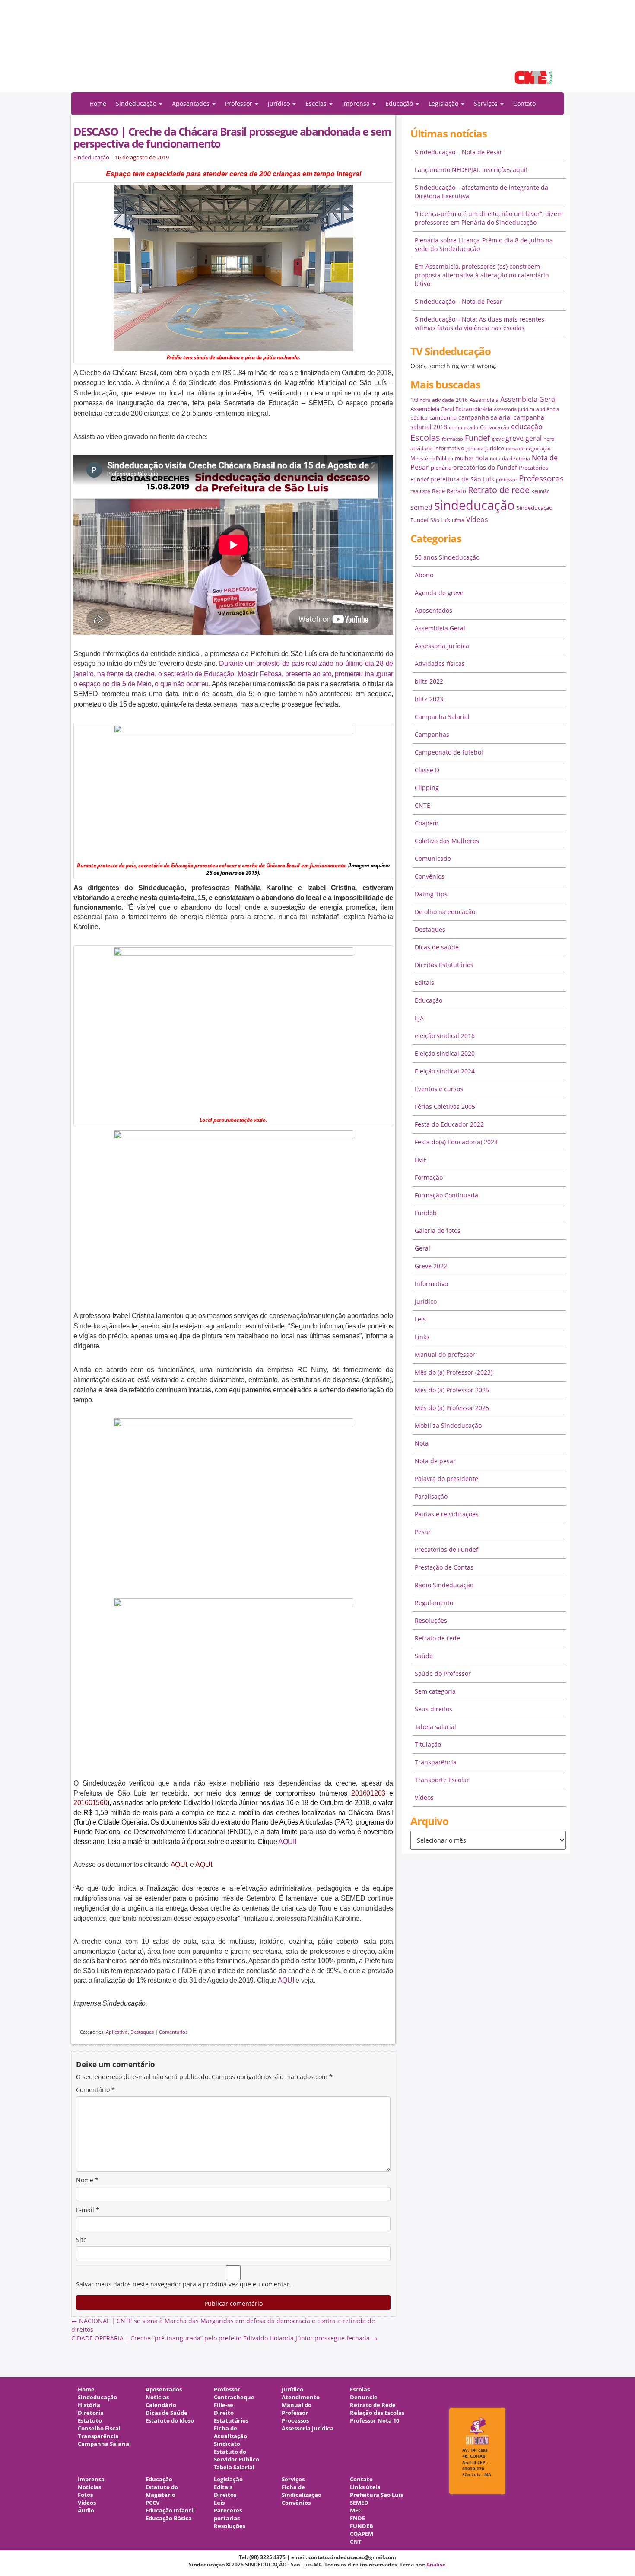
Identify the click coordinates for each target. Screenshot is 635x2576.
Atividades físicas (440, 664)
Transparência (436, 1762)
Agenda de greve (439, 593)
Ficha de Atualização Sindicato (230, 2436)
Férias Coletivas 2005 (445, 1107)
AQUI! (287, 1842)
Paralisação (431, 1496)
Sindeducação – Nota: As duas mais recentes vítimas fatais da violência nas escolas (479, 323)
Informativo (431, 1284)
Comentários (173, 2032)
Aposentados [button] (192, 103)
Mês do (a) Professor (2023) (454, 1372)
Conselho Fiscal (99, 2428)
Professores (541, 478)
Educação (429, 1000)
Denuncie (364, 2397)
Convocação (495, 427)
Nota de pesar (435, 1461)
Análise (436, 2565)
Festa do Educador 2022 (449, 1124)
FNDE (357, 2518)
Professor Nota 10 (375, 2421)
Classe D (427, 770)
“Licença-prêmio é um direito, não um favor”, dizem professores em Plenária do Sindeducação (489, 218)
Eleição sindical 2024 (445, 1071)
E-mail (88, 2210)
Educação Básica (169, 2518)
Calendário (161, 2405)
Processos (295, 2421)
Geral (422, 1248)
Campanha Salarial (442, 717)
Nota (422, 1443)
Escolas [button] (317, 103)
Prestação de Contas (444, 1567)
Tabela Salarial (234, 2467)
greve (498, 439)
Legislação (228, 2479)
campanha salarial (485, 417)
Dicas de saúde (437, 947)
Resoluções (431, 1620)
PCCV (152, 2503)
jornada (475, 449)
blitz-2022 (429, 681)
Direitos (225, 2495)
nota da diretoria (510, 458)
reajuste (420, 491)
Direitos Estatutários (444, 965)
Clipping (427, 788)
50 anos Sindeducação (447, 557)
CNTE (422, 805)
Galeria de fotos (438, 1231)
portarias (227, 2518)
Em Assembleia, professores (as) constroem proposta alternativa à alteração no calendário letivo (482, 275)
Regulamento (434, 1603)
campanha (443, 417)
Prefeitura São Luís (376, 2495)
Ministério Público (432, 458)
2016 (462, 400)
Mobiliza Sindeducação (448, 1425)
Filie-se (224, 2405)
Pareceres (228, 2511)
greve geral (524, 438)
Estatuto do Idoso (170, 2421)
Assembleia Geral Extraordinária (451, 409)
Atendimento (301, 2397)
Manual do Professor (297, 2409)
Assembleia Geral (529, 399)
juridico (495, 448)
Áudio (86, 2511)
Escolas (425, 438)
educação (527, 427)
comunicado (464, 427)
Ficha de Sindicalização (302, 2491)
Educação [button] (400, 103)
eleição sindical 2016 (445, 1036)
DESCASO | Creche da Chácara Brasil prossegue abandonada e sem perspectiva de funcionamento (232, 137)
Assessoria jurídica (514, 409)
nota (482, 458)
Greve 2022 (431, 1266)
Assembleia (484, 400)
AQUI (286, 1980)
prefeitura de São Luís (462, 479)
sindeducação (317, 51)
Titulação (428, 1744)
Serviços (293, 2479)
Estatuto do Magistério (162, 2491)
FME (421, 1160)
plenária (441, 468)
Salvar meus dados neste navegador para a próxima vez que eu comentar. (184, 2284)
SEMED (359, 2503)
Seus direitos (433, 1709)
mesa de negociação (528, 449)
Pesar (423, 1532)
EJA (419, 1018)
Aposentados (433, 610)
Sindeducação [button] (137, 103)
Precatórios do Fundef (446, 1549)
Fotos (85, 2495)
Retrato (456, 491)
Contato (524, 103)
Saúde (424, 1656)
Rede (438, 491)
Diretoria (91, 2413)
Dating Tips (431, 894)
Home (98, 103)
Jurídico (426, 1301)
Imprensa (91, 2479)
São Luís (440, 520)
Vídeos (477, 519)
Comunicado (433, 858)
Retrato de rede (499, 490)
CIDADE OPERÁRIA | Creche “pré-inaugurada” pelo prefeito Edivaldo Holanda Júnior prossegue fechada (224, 2338)
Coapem (427, 823)
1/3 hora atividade (432, 400)
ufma (458, 520)
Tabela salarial (435, 1727)
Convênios (430, 876)
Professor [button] (240, 103)
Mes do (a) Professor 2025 (452, 1390)
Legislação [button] (444, 103)
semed (421, 507)
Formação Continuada (446, 1195)
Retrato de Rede (373, 2405)
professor (506, 480)
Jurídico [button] (280, 103)
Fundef (477, 438)
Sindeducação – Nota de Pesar (459, 152)
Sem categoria (435, 1691)
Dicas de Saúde (167, 2413)
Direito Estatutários (231, 2417)
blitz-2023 (429, 699)
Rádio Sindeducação (444, 1585)
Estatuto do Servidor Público (237, 2456)
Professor (227, 2390)
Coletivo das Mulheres (447, 841)
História (89, 2405)
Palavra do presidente (446, 1479)
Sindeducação (91, 158)
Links (422, 1337)
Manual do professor (445, 1355)
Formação (429, 1177)
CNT (356, 2542)
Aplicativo (117, 2032)
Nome (87, 2180)
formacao (452, 439)
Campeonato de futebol (449, 752)
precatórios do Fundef (485, 467)
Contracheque (234, 2397)
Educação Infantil (170, 2511)
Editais (424, 982)
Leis (420, 1319)
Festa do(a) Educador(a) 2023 (456, 1142)
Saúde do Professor (443, 1673)
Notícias (157, 2397)
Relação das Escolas (377, 2413)
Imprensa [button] (357, 103)
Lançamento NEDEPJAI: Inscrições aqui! (471, 170)
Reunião (541, 491)
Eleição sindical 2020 (445, 1053)
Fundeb (426, 1213)
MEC (356, 2511)
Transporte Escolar (442, 1780)
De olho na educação (445, 912)
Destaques (142, 2032)
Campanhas (432, 734)
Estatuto (90, 2421)
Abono (424, 575)
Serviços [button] (487, 103)
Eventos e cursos (439, 1089)
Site (81, 2240)
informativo (449, 448)
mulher (464, 458)
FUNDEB (362, 2526)
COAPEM (362, 2534)
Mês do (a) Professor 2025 (452, 1408)
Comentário (95, 2090)
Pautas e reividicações (447, 1514)
